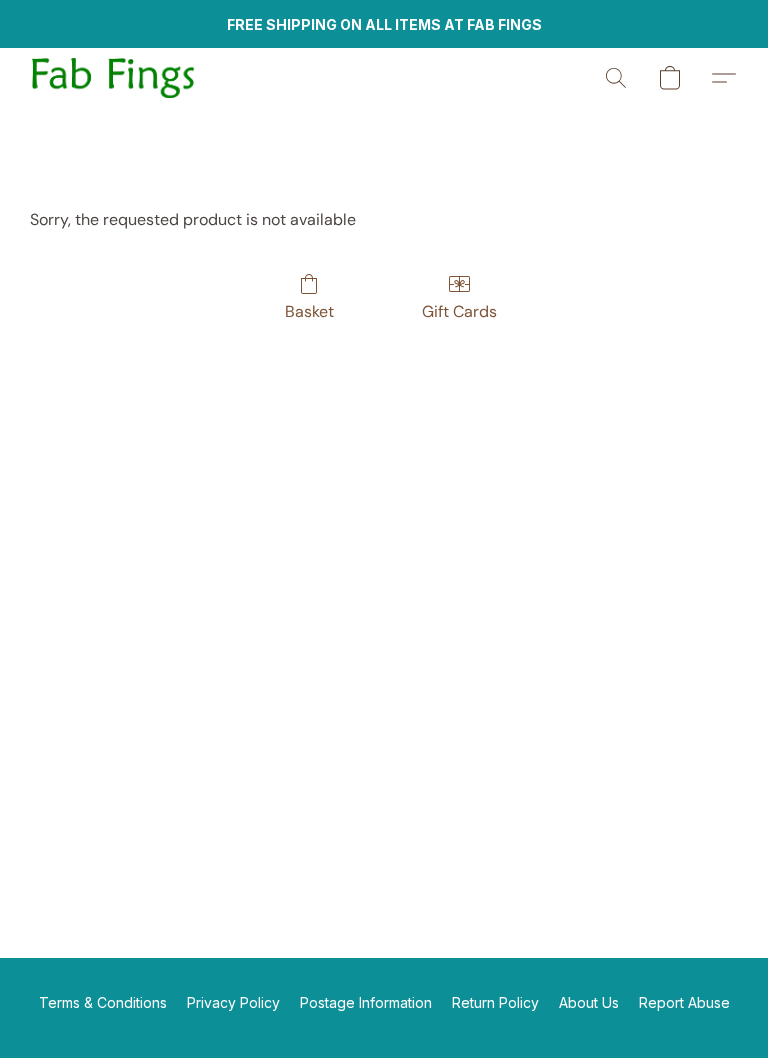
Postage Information (366, 1002)
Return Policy (495, 1002)
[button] (113, 78)
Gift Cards (459, 311)
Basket (309, 311)
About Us (589, 1002)
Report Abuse (684, 1002)
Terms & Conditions (103, 1002)
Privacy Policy (233, 1002)
